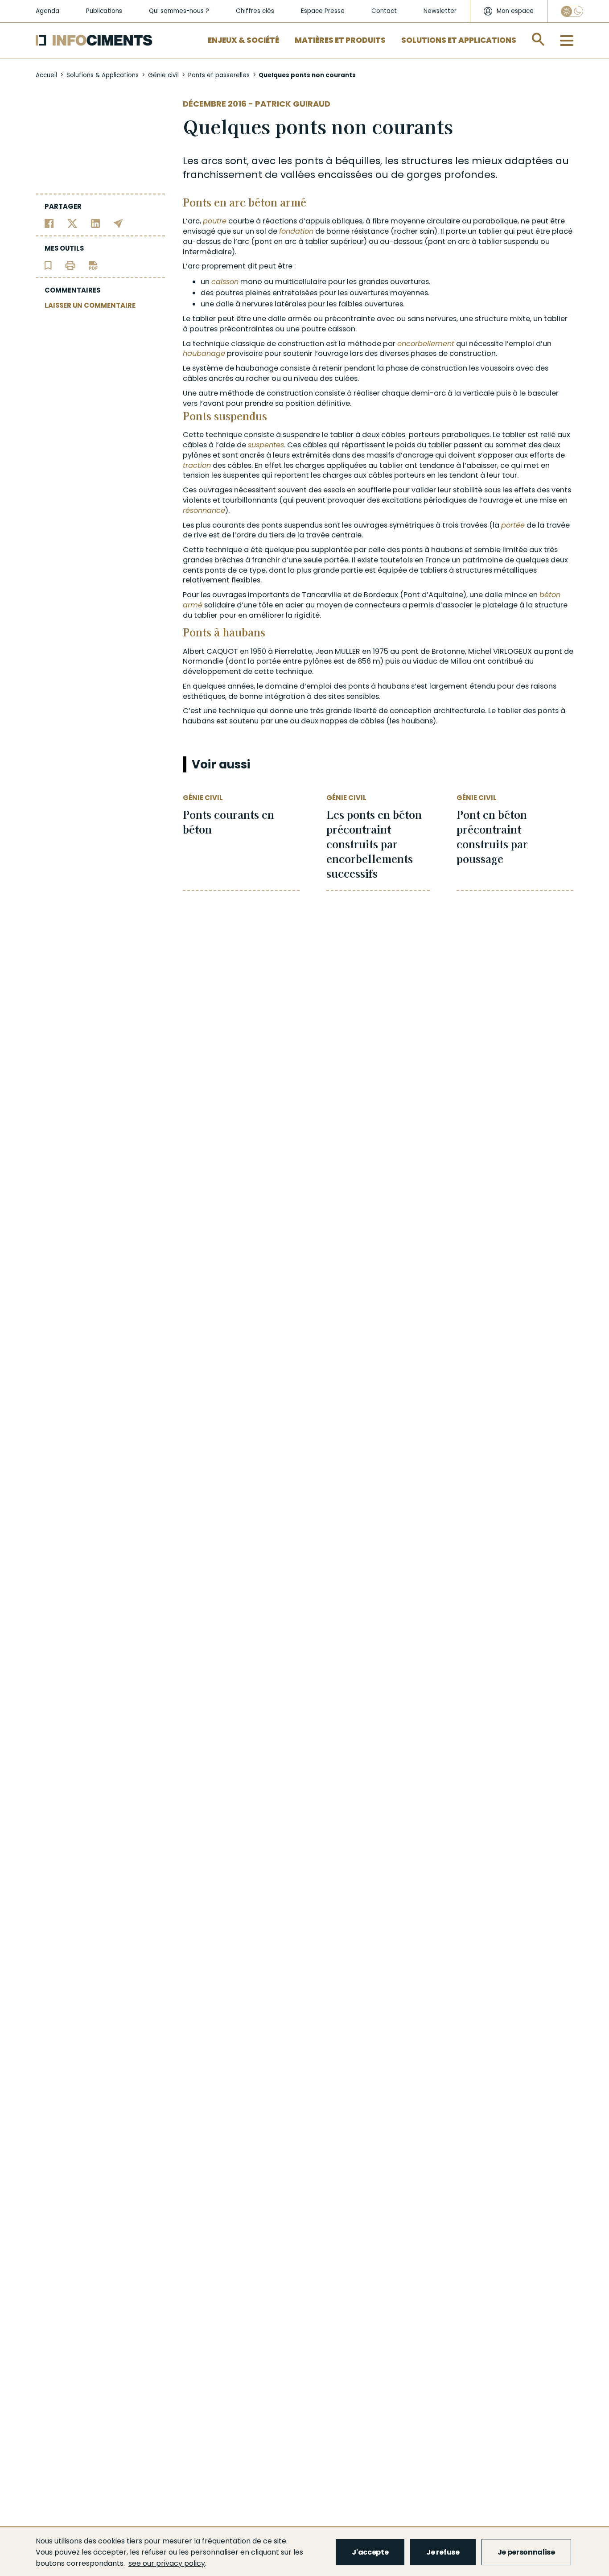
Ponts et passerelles (219, 75)
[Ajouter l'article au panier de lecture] (48, 265)
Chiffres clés (255, 11)
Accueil (46, 75)
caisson (225, 282)
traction (197, 465)
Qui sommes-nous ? (179, 11)
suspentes (266, 445)
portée (513, 525)
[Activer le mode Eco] (572, 11)
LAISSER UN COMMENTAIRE (90, 305)
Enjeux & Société (243, 40)
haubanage (204, 353)
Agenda (47, 11)
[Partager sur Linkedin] (96, 223)
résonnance (204, 510)
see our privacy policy (167, 2563)
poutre (215, 221)
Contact (384, 11)
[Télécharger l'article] (93, 265)
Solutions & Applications (103, 75)
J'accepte (370, 2552)
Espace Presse (323, 11)
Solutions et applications (459, 40)
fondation (296, 231)
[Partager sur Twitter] (72, 223)
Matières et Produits (340, 40)
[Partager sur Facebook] (49, 223)
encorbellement (426, 344)
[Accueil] (94, 40)
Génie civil (163, 75)
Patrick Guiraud (293, 104)
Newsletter (440, 11)
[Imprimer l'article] (70, 265)
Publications (104, 11)
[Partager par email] (118, 223)
